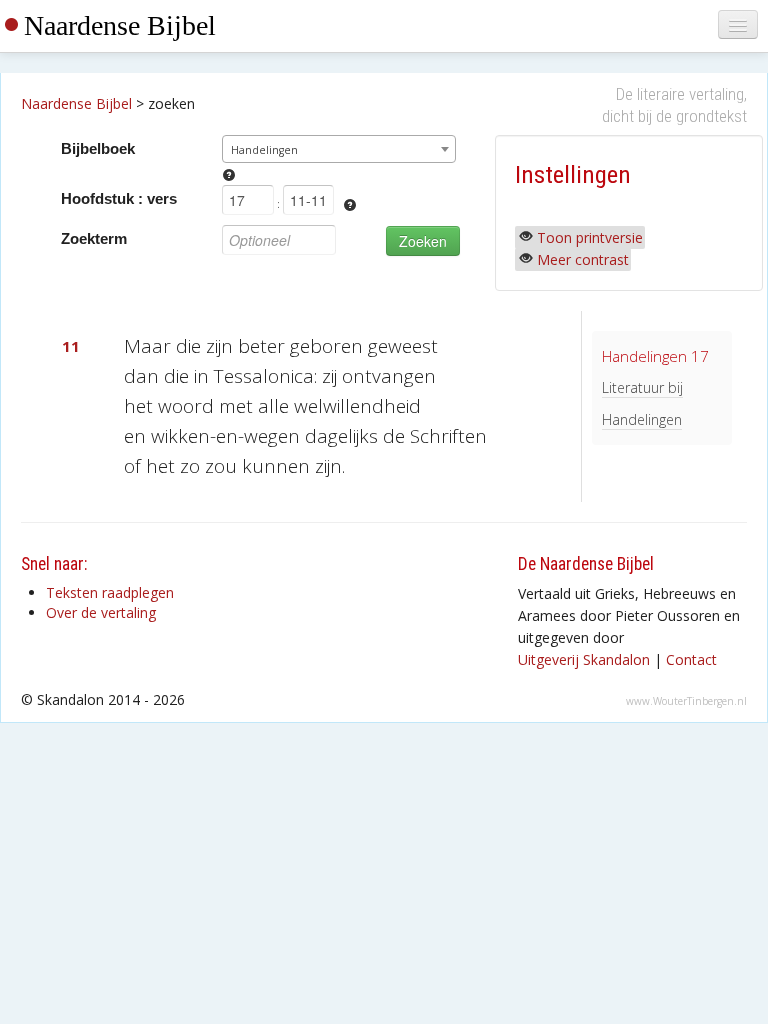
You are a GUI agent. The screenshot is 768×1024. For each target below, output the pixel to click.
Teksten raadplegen (110, 592)
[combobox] (338, 149)
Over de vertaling (101, 612)
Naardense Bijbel (120, 25)
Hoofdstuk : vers (119, 198)
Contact (691, 659)
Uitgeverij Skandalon (584, 659)
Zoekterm (94, 238)
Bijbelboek (98, 148)
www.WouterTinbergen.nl (686, 701)
